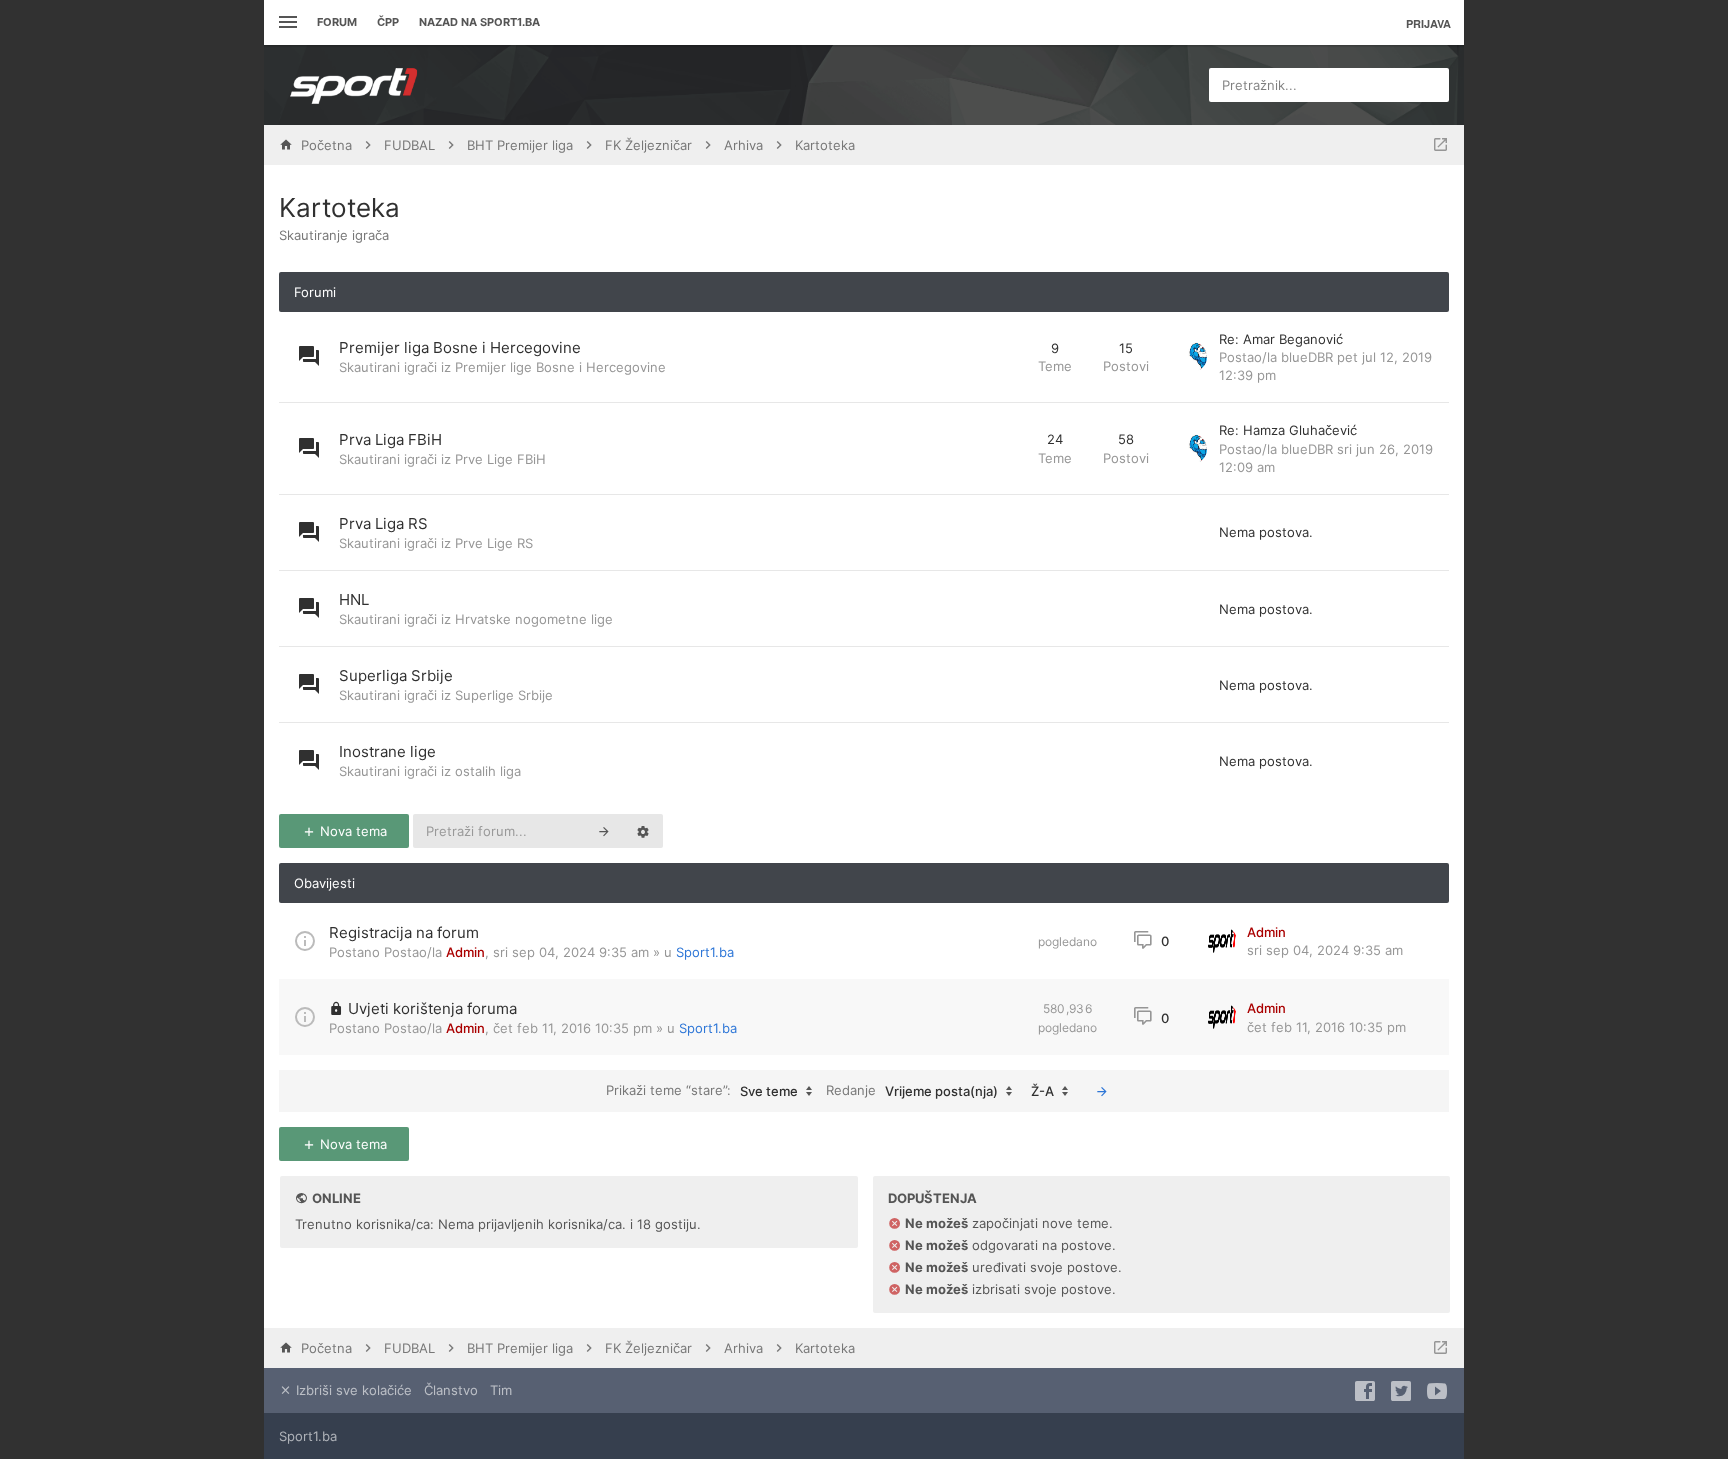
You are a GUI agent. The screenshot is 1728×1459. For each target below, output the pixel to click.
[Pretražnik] (604, 831)
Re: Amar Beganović (1281, 339)
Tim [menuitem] (501, 1390)
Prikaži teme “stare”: (702, 1090)
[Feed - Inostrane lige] (1004, 760)
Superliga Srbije (396, 675)
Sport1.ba (705, 952)
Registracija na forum (404, 932)
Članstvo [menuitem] (451, 1390)
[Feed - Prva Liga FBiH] (1004, 448)
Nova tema (351, 831)
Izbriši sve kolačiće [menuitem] (352, 1390)
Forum (337, 22)
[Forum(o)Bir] (1440, 145)
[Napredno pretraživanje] (643, 831)
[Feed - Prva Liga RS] (1004, 532)
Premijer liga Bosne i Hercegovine (460, 347)
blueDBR (1307, 357)
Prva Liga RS (383, 523)
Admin (465, 952)
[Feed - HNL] (1004, 608)
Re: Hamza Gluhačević (1288, 430)
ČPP (388, 22)
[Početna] (354, 85)
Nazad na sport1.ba (479, 22)
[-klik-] (1102, 1091)
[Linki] (285, 22)
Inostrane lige (387, 751)
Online (336, 1198)
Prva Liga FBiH (390, 439)
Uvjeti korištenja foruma (432, 1008)
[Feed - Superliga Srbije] (1004, 684)
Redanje (912, 1090)
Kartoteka (339, 207)
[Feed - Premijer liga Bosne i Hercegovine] (1004, 357)
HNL (354, 599)
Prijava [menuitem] (1428, 23)
